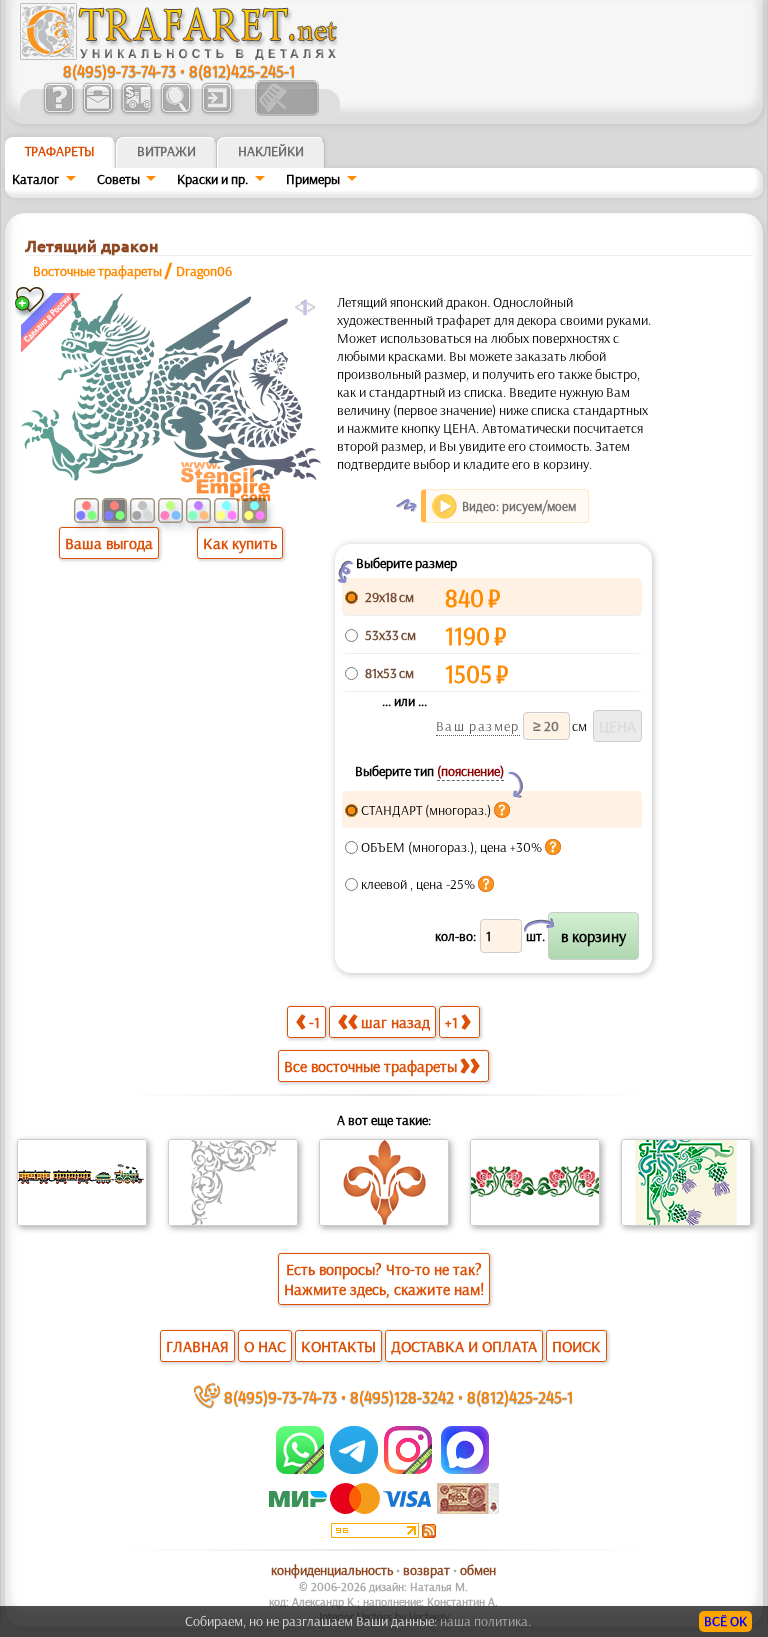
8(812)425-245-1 (242, 70)
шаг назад (395, 1022)
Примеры (313, 179)
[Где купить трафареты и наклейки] (97, 111)
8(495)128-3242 (402, 1396)
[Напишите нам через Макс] (465, 1469)
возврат (426, 1570)
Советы (118, 179)
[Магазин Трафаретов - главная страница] (179, 55)
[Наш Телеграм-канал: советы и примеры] (352, 1469)
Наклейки (271, 151)
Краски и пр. (212, 179)
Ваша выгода (109, 543)
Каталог (35, 179)
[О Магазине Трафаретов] (58, 111)
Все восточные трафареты (370, 1066)
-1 (314, 1022)
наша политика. (485, 1621)
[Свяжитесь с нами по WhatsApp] (301, 1469)
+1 (451, 1022)
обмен (478, 1570)
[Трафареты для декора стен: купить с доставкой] (136, 111)
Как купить (240, 543)
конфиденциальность (332, 1570)
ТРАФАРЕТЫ (60, 151)
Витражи (166, 151)
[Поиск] (175, 111)
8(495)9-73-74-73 (119, 70)
